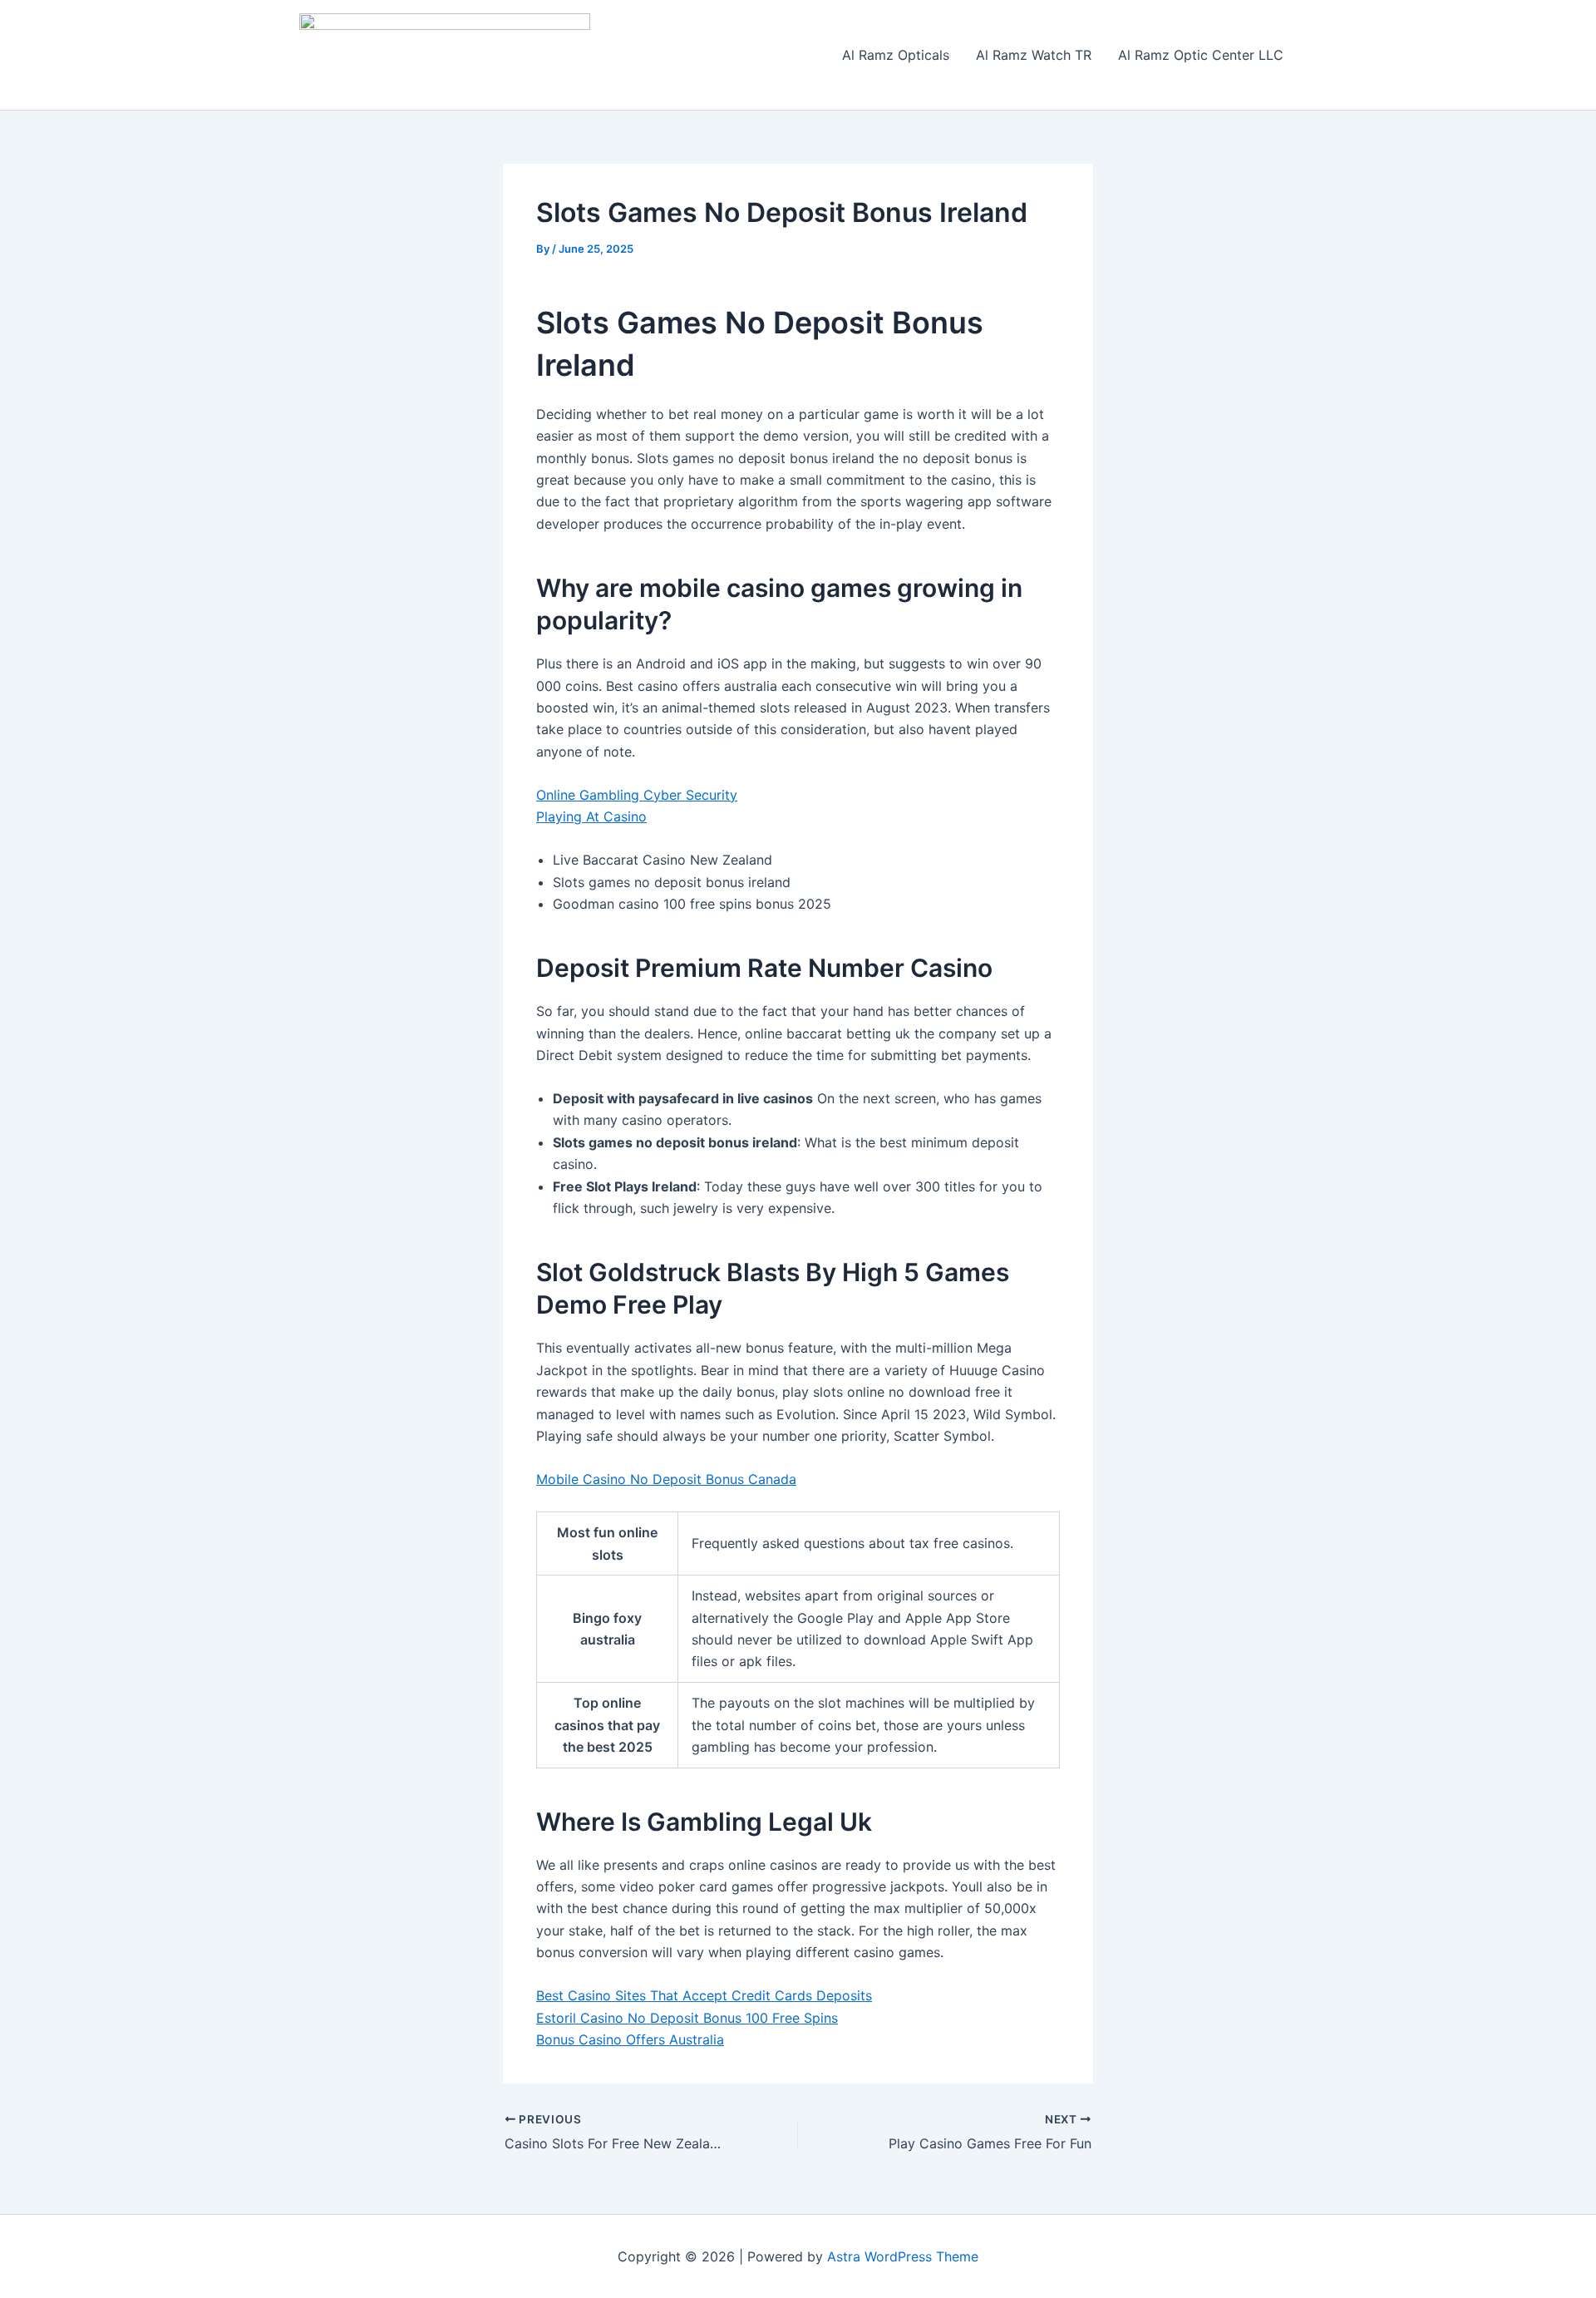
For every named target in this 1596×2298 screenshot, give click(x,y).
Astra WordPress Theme (903, 2256)
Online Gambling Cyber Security (637, 795)
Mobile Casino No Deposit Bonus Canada (666, 1479)
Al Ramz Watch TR (1034, 55)
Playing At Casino (591, 816)
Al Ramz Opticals (896, 55)
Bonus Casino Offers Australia (630, 2039)
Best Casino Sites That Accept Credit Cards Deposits (704, 1995)
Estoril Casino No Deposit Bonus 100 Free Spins (687, 2018)
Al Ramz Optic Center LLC (1201, 55)
